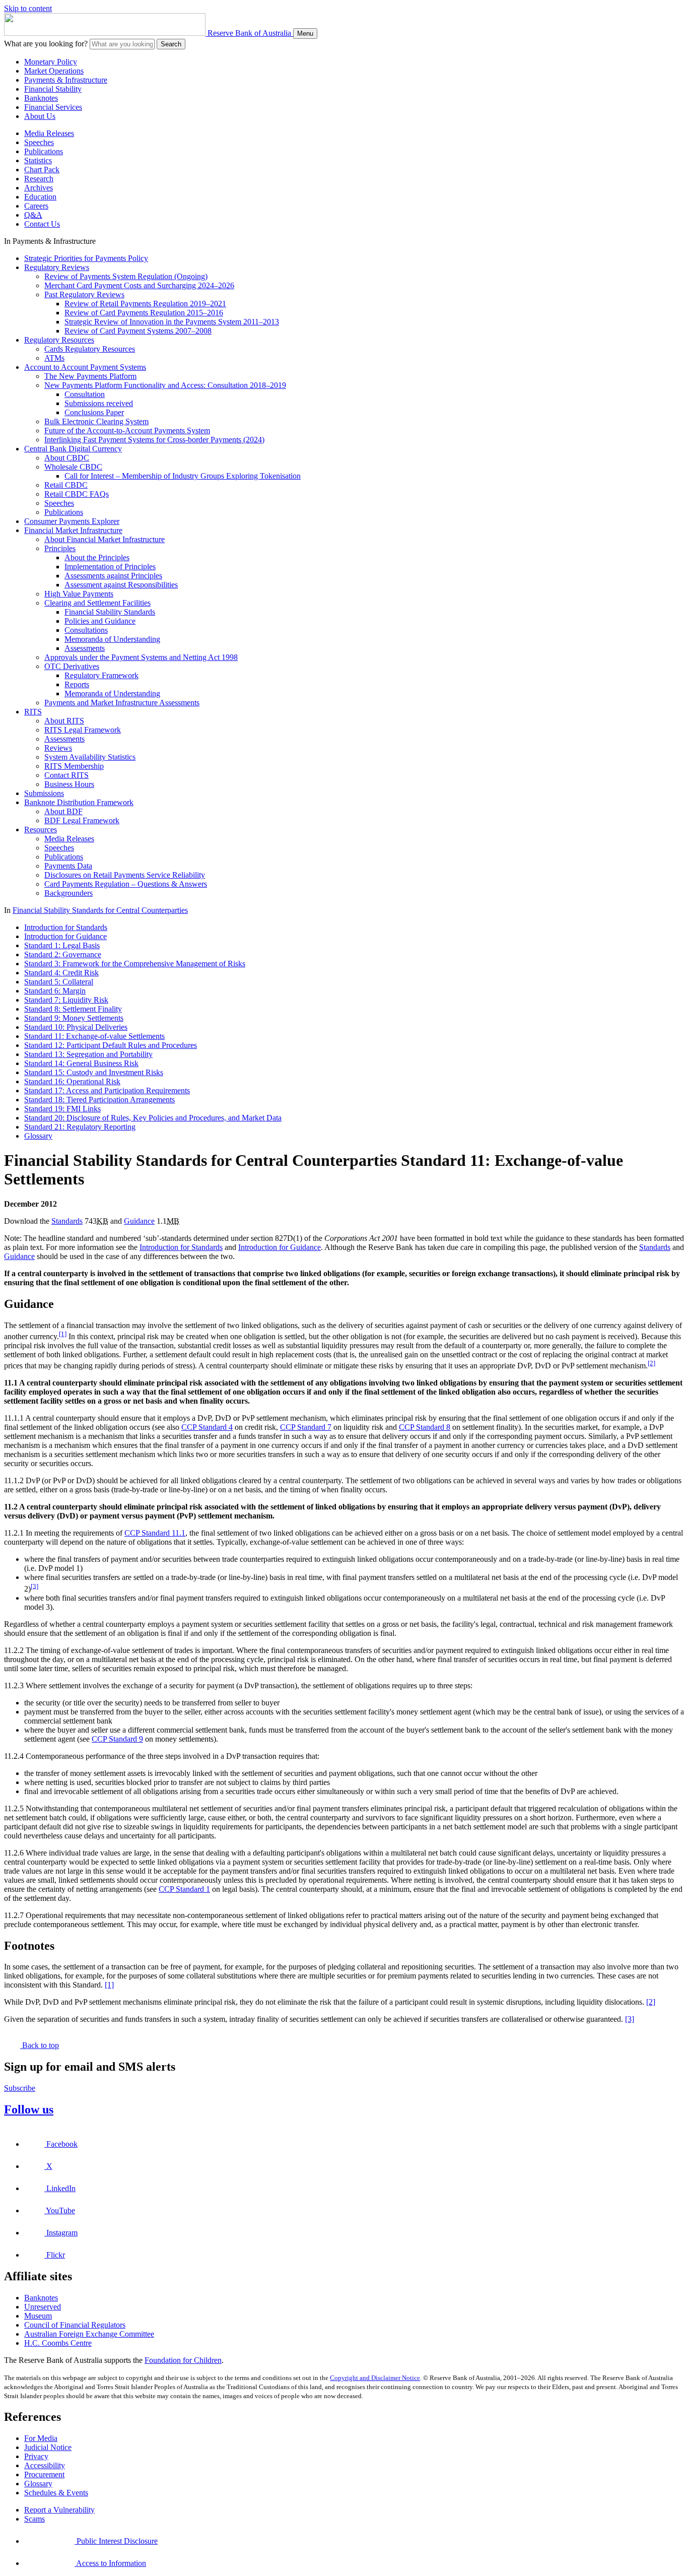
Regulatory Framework (101, 675)
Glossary (38, 1136)
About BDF (63, 811)
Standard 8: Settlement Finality (73, 1009)
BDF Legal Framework (82, 820)
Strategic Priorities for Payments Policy (86, 258)
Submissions (44, 793)
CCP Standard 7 (306, 1427)
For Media (41, 2438)
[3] (35, 1586)
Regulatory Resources (59, 340)
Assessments (85, 648)
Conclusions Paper (94, 412)
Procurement (44, 2474)
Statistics (38, 160)
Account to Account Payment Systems (85, 367)
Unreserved (43, 2307)
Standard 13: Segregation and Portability (88, 1054)
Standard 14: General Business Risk (81, 1063)
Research (39, 179)
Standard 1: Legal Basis (62, 945)
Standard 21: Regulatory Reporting (80, 1127)
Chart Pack (42, 170)
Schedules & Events (56, 2493)
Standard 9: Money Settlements (74, 1018)
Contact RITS (66, 775)
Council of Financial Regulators (75, 2325)
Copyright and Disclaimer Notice (375, 2378)
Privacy (36, 2456)
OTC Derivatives (72, 666)
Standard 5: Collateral (59, 982)
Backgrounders (68, 893)
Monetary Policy (51, 62)
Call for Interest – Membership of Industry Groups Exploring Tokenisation (183, 476)
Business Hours (69, 784)
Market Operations (54, 71)
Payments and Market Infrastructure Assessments (122, 703)
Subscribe (20, 2088)
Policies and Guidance (100, 621)
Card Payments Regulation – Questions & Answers (126, 884)
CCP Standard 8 (425, 1427)
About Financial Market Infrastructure (105, 539)
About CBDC (67, 458)
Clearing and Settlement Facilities (97, 603)
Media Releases (49, 133)
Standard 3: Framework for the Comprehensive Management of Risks (135, 964)
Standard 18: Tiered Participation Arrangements (99, 1100)
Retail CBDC (66, 485)
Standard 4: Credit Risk (61, 973)
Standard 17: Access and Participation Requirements (107, 1091)
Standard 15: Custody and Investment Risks (94, 1072)
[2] (651, 1363)
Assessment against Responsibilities (121, 585)
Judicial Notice (48, 2447)
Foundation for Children (183, 2360)
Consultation (85, 394)
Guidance (139, 1221)
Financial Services (53, 107)
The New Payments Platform (90, 376)
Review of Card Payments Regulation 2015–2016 (144, 313)
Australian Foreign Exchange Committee (89, 2334)
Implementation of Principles (110, 567)
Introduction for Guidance (65, 936)
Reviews (58, 748)
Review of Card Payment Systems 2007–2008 (138, 331)
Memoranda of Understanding (112, 639)
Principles (60, 548)
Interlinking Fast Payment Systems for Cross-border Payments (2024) (154, 440)
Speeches (39, 142)
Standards (67, 1221)
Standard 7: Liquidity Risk (66, 1000)
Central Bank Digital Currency (73, 449)
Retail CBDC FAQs (77, 494)
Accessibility (45, 2465)
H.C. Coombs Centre (58, 2343)
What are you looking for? (46, 44)
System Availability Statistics (90, 757)
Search (171, 44)
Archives (39, 188)
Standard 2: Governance (63, 954)
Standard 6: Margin (55, 991)
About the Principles (97, 557)
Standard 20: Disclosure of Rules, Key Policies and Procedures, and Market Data (153, 1118)
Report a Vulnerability (59, 2510)
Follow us (29, 2109)
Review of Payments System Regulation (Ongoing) (126, 276)
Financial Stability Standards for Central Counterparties (100, 910)
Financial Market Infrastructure (73, 530)
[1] (63, 1334)
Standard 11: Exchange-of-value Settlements (94, 1036)
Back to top (40, 2045)
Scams (35, 2519)
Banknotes (41, 98)
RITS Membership (74, 766)
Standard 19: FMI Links (62, 1109)
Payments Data (68, 866)
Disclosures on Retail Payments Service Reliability (125, 875)
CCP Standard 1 (184, 1889)
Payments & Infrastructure (66, 80)
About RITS (64, 721)
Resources (41, 830)
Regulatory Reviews (57, 267)
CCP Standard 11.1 (155, 1533)
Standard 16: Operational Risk (72, 1081)
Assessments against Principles (113, 576)
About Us (40, 116)
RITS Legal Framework (83, 730)
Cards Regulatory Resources (90, 349)
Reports (77, 684)
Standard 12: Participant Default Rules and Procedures (111, 1045)
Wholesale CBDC (73, 467)
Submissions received (99, 403)
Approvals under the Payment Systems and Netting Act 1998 (141, 657)
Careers (36, 206)
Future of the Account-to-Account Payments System (127, 431)
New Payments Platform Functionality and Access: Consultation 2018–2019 (165, 385)
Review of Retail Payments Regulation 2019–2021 (145, 304)
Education (40, 197)
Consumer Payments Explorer (72, 521)
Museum (38, 2316)
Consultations (86, 630)
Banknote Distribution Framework (79, 802)
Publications (44, 151)
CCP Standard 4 (207, 1427)
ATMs (54, 358)
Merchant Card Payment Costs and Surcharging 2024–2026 (139, 285)
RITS (33, 712)
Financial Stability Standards (110, 612)
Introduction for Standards (66, 927)
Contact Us (42, 224)
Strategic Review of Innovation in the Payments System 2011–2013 (172, 322)
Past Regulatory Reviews (84, 294)
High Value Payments (79, 594)
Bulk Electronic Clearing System (96, 421)
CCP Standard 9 (117, 1739)
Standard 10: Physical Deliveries (76, 1027)
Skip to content (28, 8)
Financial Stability (53, 89)
